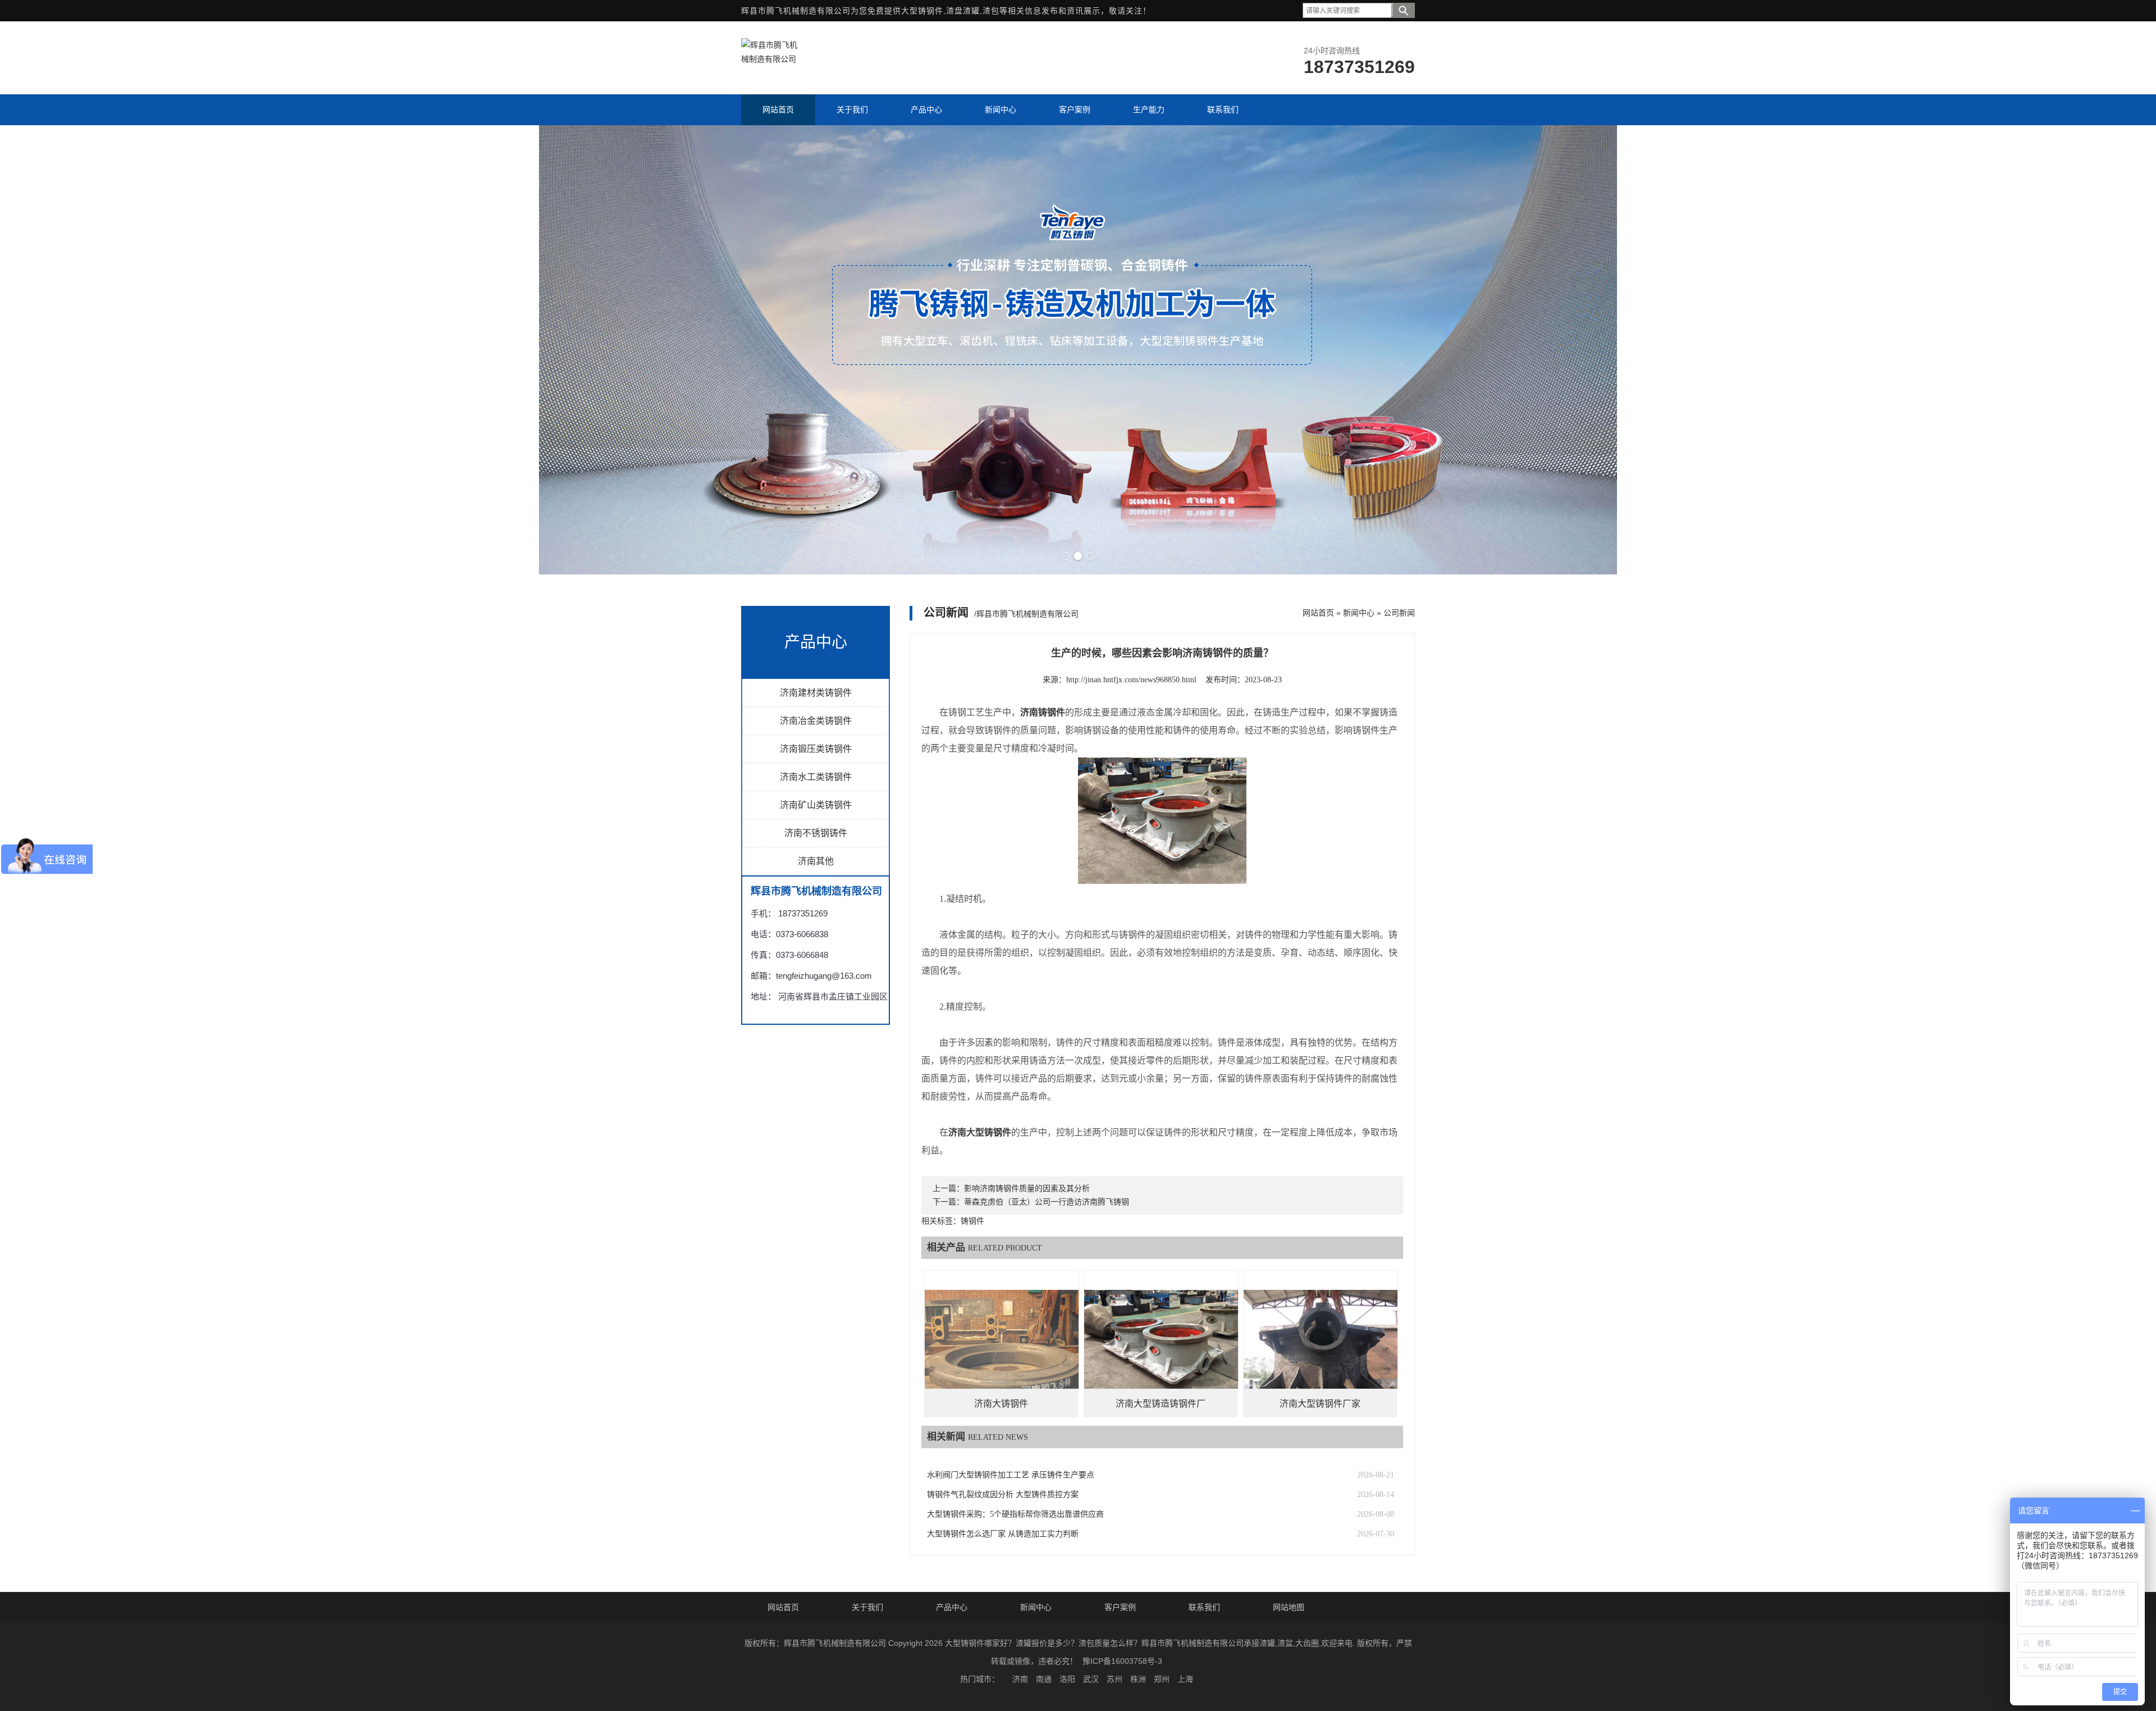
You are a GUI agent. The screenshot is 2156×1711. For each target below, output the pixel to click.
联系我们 (1204, 1607)
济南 (1020, 1679)
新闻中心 (1359, 613)
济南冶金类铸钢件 (816, 721)
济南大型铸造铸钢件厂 (1161, 1404)
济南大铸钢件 (1001, 1404)
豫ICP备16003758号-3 (1122, 1661)
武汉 (1091, 1679)
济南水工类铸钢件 (816, 777)
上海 (1185, 1679)
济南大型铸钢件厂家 (1320, 1404)
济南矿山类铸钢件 (816, 805)
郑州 (1162, 1679)
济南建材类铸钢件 (816, 693)
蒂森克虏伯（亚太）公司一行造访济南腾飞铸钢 (1047, 1202)
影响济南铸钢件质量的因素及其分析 (1027, 1188)
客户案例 (1120, 1607)
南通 (1044, 1679)
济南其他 (816, 861)
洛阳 (1067, 1679)
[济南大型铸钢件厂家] (1321, 1347)
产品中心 (952, 1607)
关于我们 (867, 1607)
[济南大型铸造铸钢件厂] (1161, 1347)
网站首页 (1318, 613)
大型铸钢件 (922, 11)
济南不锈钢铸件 (816, 833)
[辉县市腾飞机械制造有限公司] (769, 59)
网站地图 (1289, 1607)
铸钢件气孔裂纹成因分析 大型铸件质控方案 (1003, 1495)
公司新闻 (1399, 613)
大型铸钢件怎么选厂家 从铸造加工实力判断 (1003, 1534)
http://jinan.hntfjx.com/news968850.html (1131, 680)
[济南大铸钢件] (1002, 1347)
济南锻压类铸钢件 (816, 749)
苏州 (1114, 1679)
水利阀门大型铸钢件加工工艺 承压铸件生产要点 (1011, 1475)
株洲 (1138, 1679)
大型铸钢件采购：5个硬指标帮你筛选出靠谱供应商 (1015, 1514)
